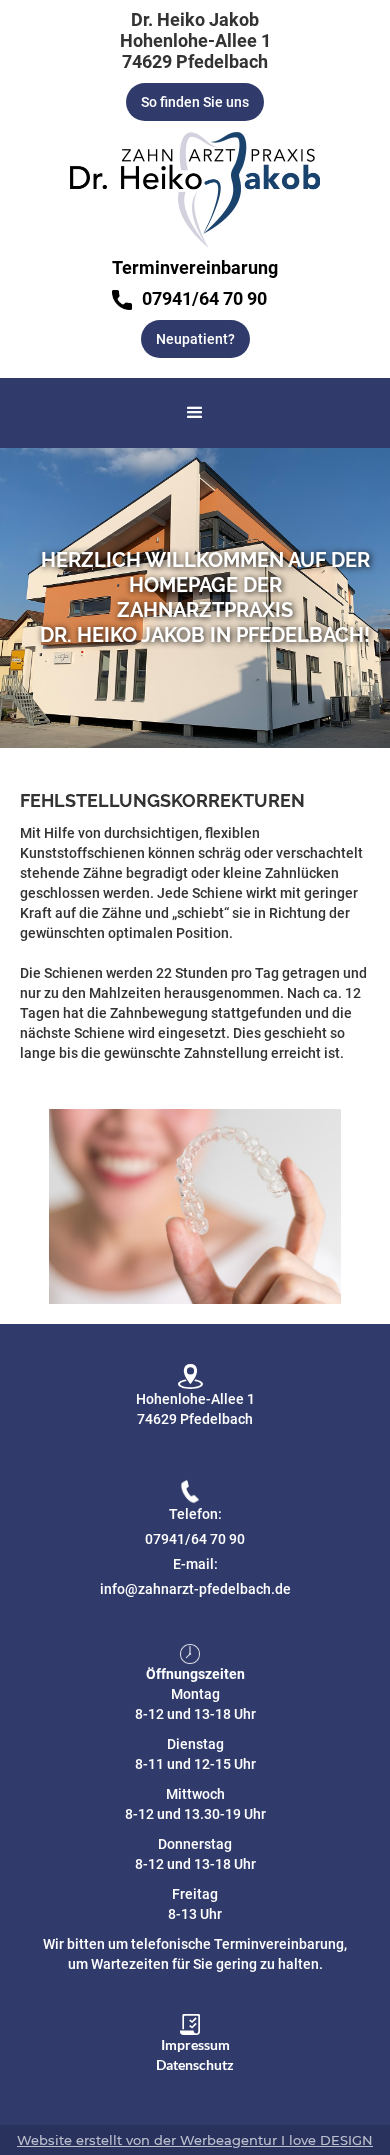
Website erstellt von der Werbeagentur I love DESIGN (195, 2140)
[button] (195, 413)
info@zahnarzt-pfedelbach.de (195, 1589)
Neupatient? (195, 339)
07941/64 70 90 (195, 1539)
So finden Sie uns (195, 102)
